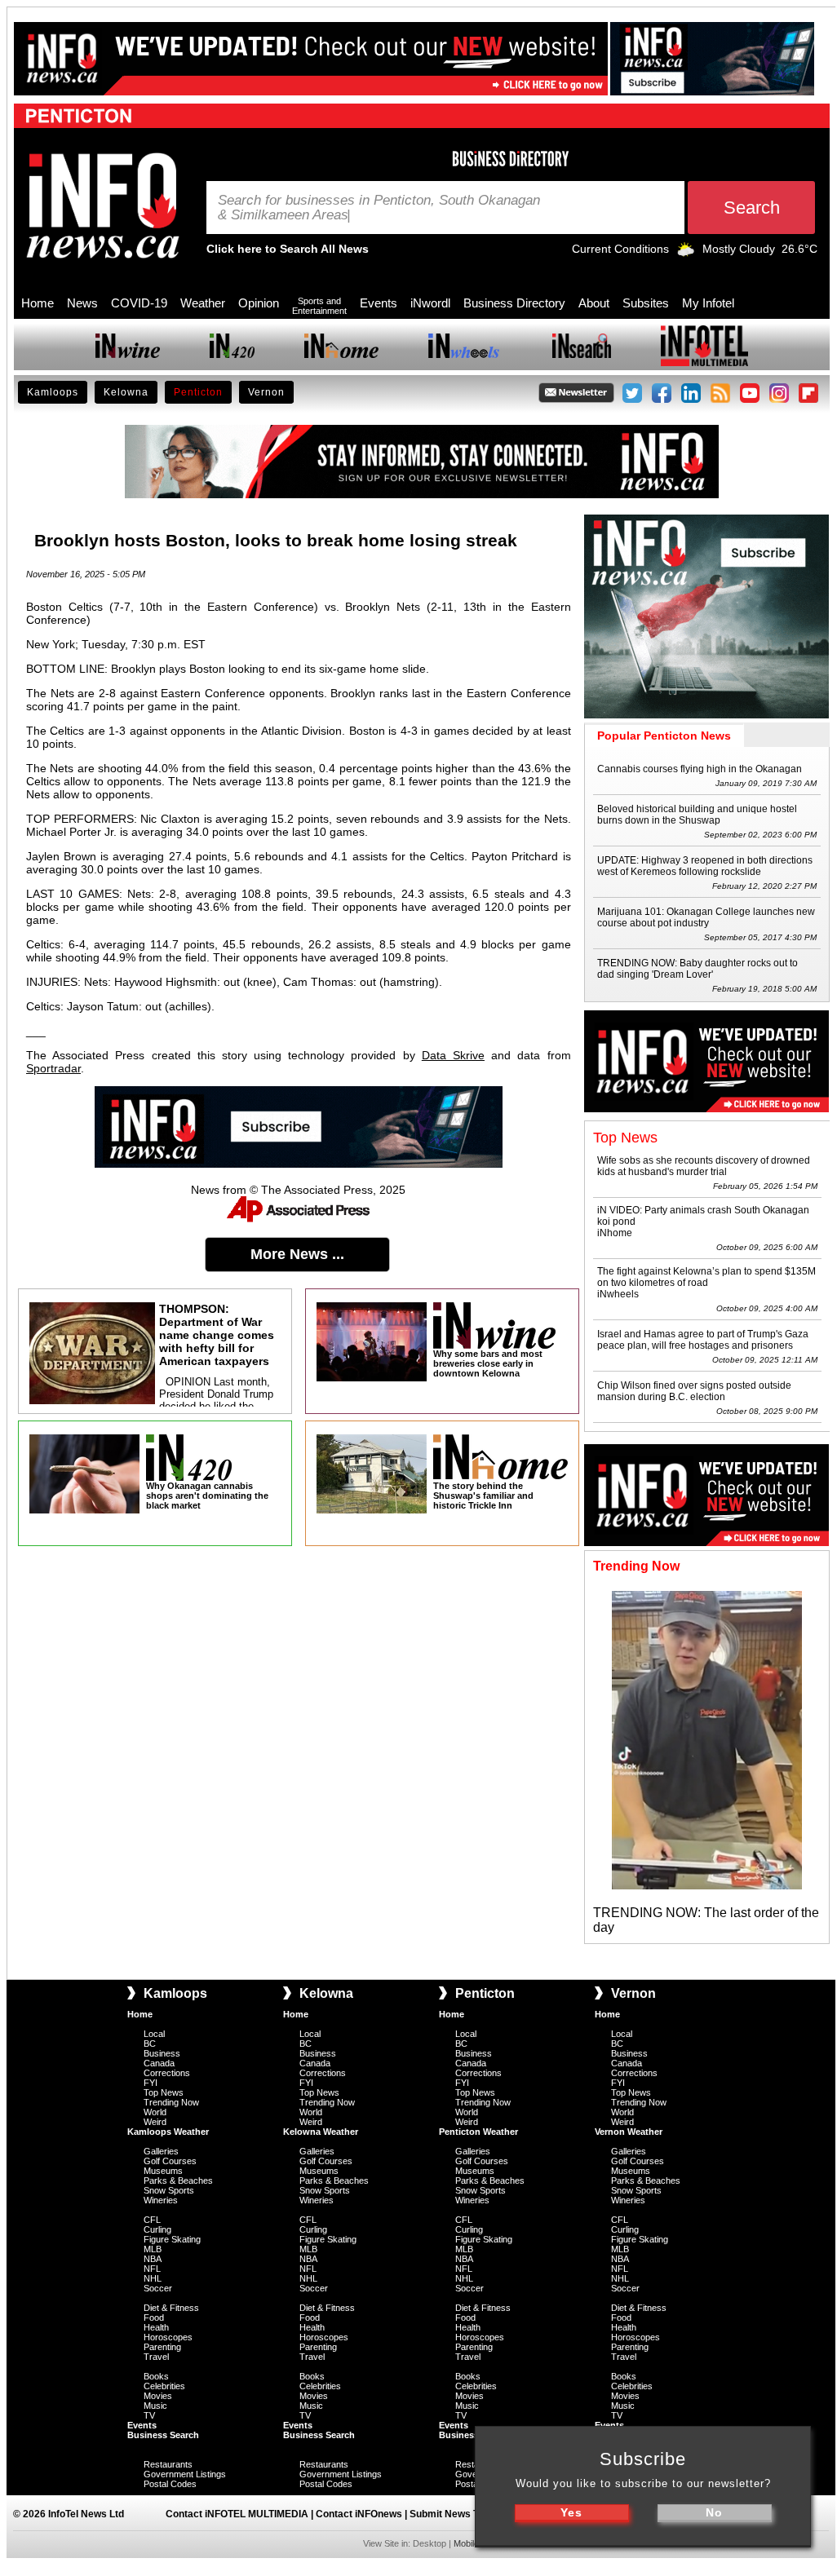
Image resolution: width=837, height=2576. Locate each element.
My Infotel (708, 303)
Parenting (162, 2347)
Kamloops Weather (168, 2132)
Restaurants (168, 2464)
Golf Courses (170, 2161)
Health (156, 2327)
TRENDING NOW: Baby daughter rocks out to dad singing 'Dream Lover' (697, 969)
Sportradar (53, 1068)
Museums (163, 2171)
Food (154, 2318)
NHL (153, 2278)
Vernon (266, 392)
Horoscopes (168, 2337)
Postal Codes (170, 2484)
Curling (157, 2229)
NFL (152, 2269)
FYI (151, 2083)
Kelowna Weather (321, 2132)
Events (379, 303)
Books (156, 2376)
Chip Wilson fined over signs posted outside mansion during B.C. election (694, 1391)
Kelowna (126, 392)
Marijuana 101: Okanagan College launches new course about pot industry (706, 917)
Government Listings (185, 2474)
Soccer (158, 2288)
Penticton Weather (478, 2132)
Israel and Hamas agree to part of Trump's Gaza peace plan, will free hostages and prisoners (703, 1340)
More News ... (297, 1254)
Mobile (466, 2543)
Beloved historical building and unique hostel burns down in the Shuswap (697, 815)
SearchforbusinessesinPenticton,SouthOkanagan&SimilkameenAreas (379, 208)
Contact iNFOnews (359, 2514)
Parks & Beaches (178, 2181)
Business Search (163, 2435)
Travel (156, 2357)
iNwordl (430, 303)
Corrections (167, 2073)
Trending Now (171, 2102)
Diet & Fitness (171, 2308)
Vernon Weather (629, 2132)
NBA (153, 2259)
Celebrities (164, 2386)
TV (149, 2415)
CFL (152, 2220)
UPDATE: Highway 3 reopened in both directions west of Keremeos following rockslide (705, 866)
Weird (155, 2122)
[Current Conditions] (686, 253)
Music (155, 2406)
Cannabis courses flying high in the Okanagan (700, 769)
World (155, 2112)
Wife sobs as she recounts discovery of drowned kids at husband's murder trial (704, 1166)
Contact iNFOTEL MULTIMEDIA (237, 2514)
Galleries (161, 2151)
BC (150, 2044)
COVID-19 (139, 303)
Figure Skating (172, 2239)
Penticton (198, 392)
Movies (158, 2396)
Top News (164, 2092)
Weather (203, 303)
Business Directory (514, 303)
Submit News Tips (451, 2514)
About (594, 303)
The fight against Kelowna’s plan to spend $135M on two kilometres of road (706, 1277)
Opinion (259, 303)
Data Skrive (453, 1055)
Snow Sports (169, 2190)
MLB (153, 2249)
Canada (159, 2063)
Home (38, 303)
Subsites (646, 303)
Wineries (161, 2200)
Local (154, 2034)
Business (162, 2053)
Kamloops (53, 392)
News (82, 303)
